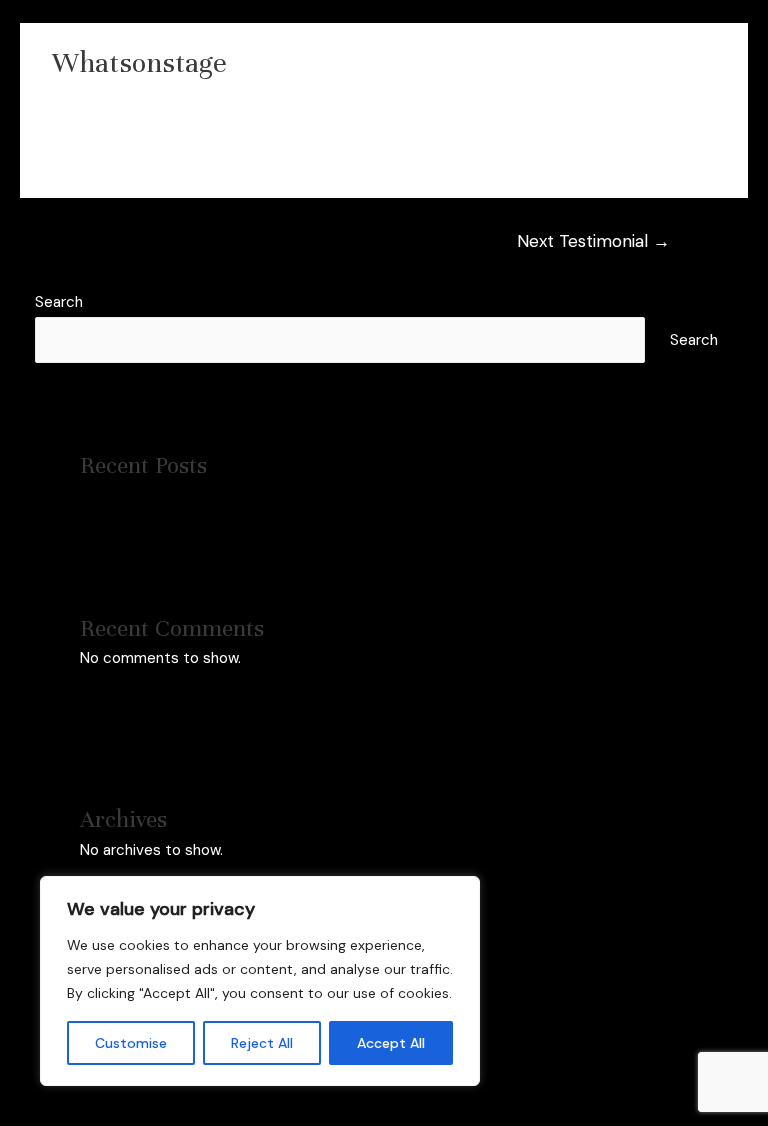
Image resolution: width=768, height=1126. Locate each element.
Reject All (262, 1043)
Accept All (391, 1043)
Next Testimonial (593, 241)
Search (59, 302)
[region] (260, 981)
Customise (131, 1043)
